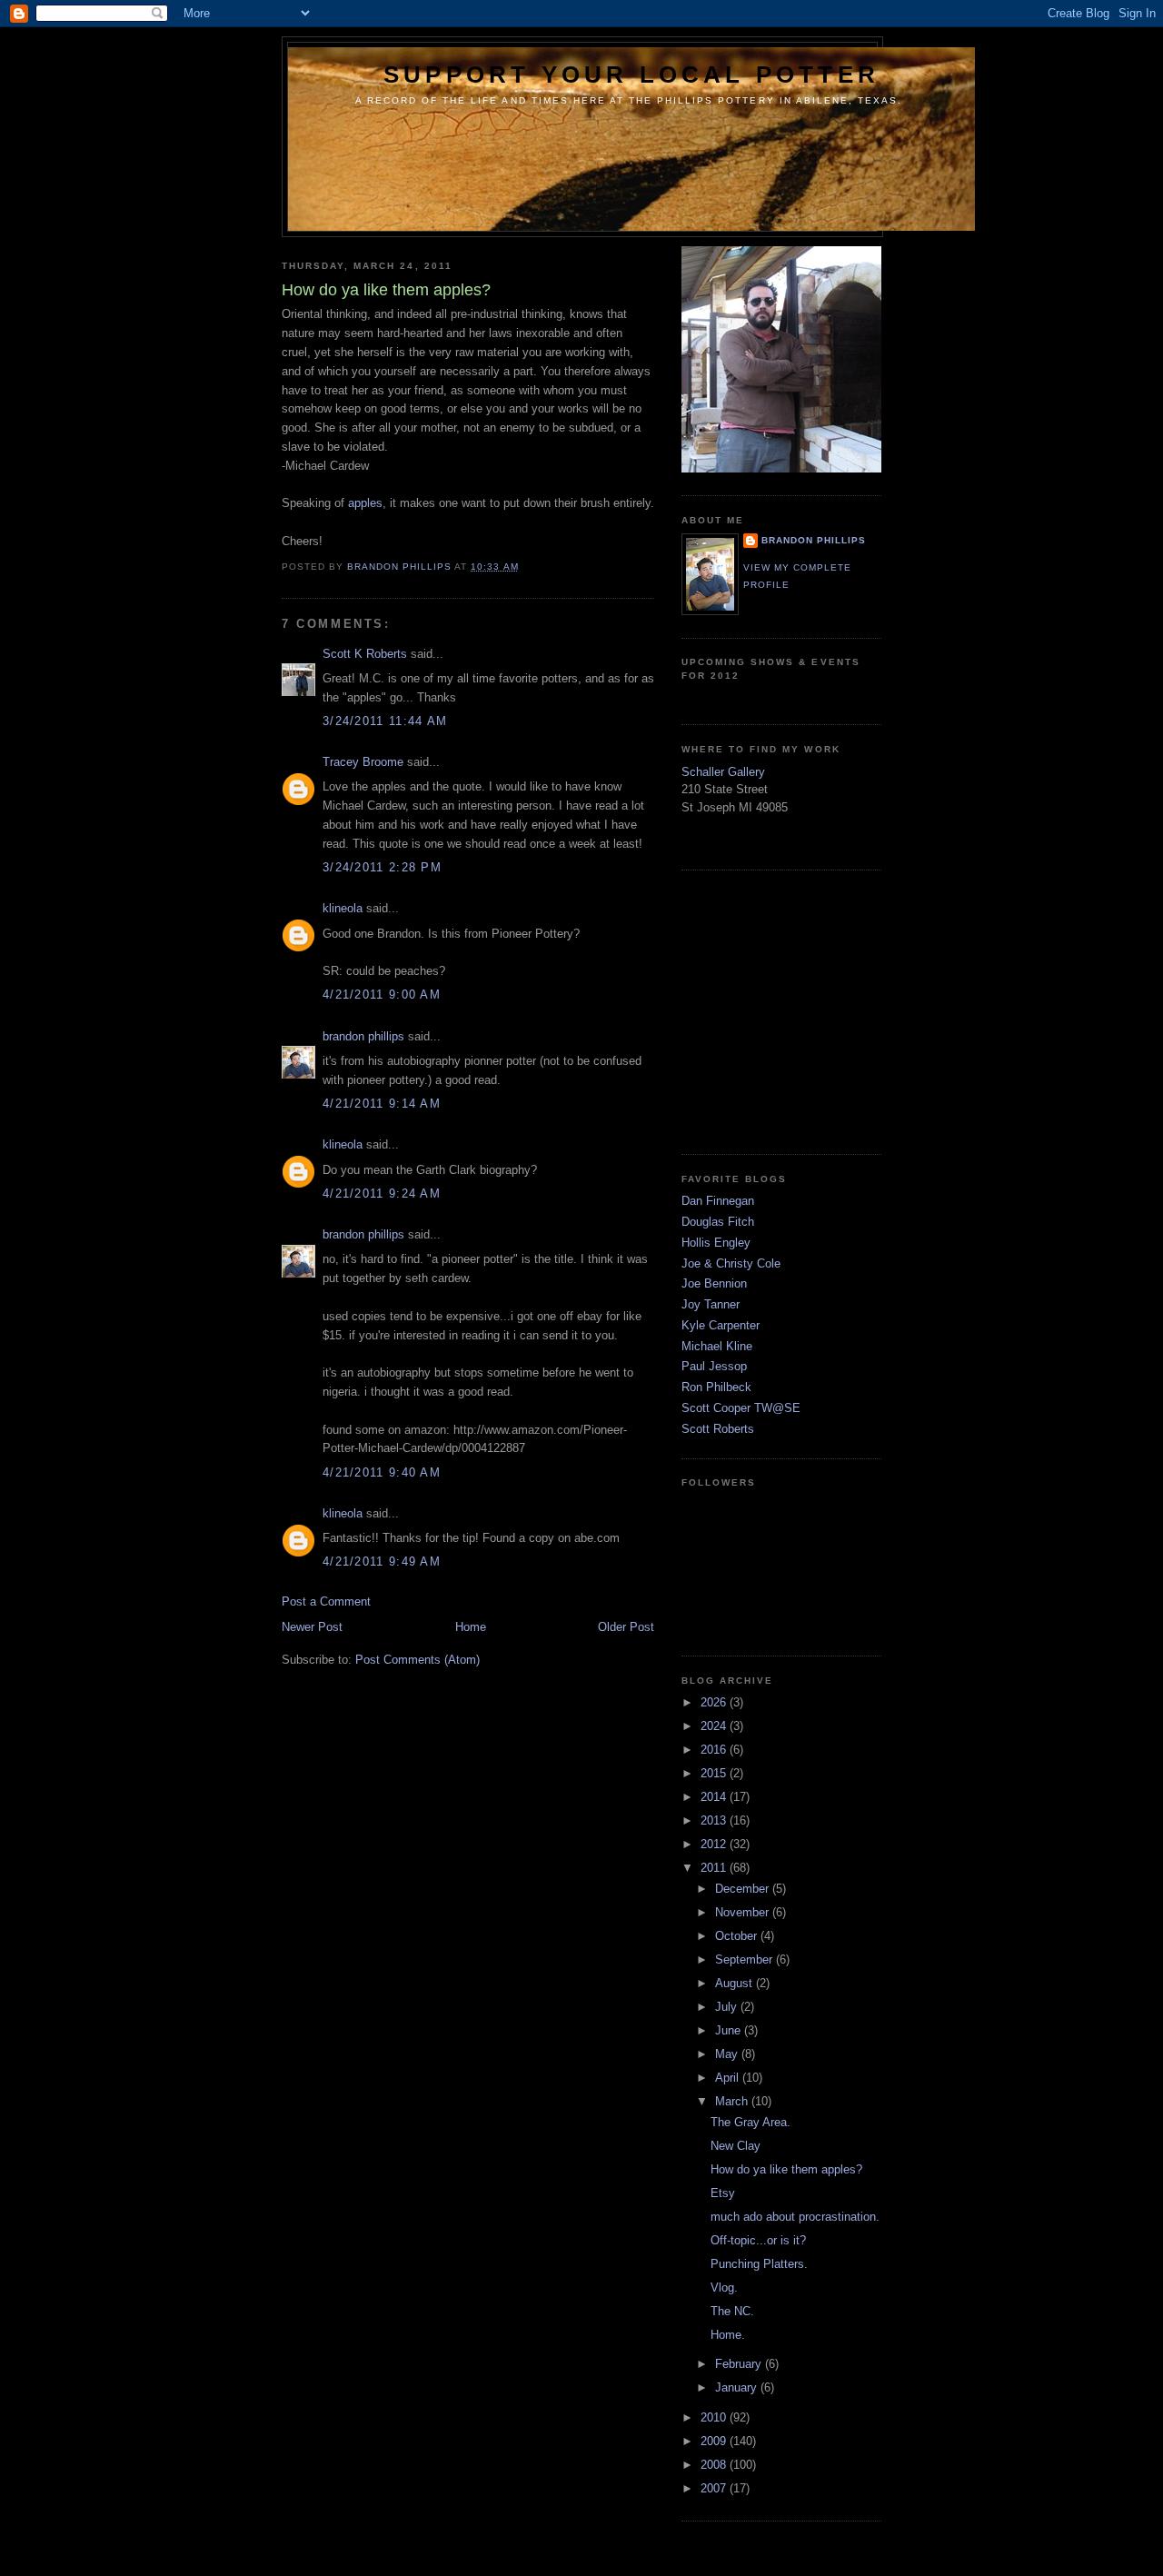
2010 (715, 2417)
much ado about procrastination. (795, 2217)
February (740, 2364)
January (738, 2387)
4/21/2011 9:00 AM (382, 995)
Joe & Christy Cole (731, 1263)
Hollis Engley (716, 1243)
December (744, 1889)
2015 (715, 1773)
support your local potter (631, 75)
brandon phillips (363, 1036)
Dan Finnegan (718, 1201)
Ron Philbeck (716, 1387)
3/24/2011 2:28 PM (382, 867)
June (730, 2030)
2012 (715, 1844)
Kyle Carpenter (721, 1325)
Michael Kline (717, 1346)
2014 (715, 1797)
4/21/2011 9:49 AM (382, 1562)
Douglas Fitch (718, 1222)
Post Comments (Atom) (417, 1660)
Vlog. (724, 2288)
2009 (715, 2441)
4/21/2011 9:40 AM (382, 1472)
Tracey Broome (363, 762)
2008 (715, 2465)
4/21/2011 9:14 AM (382, 1104)
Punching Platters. (759, 2264)
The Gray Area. (750, 2122)
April (729, 2078)
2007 (715, 2488)
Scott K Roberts (365, 654)
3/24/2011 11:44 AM (385, 721)
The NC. (732, 2311)
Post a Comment (326, 1601)
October (738, 1936)
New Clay (736, 2146)
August (736, 1983)
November (744, 1912)
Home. (728, 2335)
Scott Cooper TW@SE (741, 1408)
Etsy (723, 2193)
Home (471, 1627)
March (733, 2101)
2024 (715, 1726)
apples (365, 503)
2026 (715, 1702)
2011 (715, 1868)
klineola (343, 908)
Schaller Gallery (723, 772)
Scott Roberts (718, 1429)
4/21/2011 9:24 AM (382, 1194)
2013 (715, 1820)
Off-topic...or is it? (758, 2240)
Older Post (626, 1627)
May (728, 2054)
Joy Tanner (711, 1304)
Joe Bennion (714, 1283)
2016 (715, 1750)
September (746, 1959)
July (728, 2007)
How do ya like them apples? (786, 2169)
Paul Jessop (714, 1366)
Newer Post (312, 1627)
